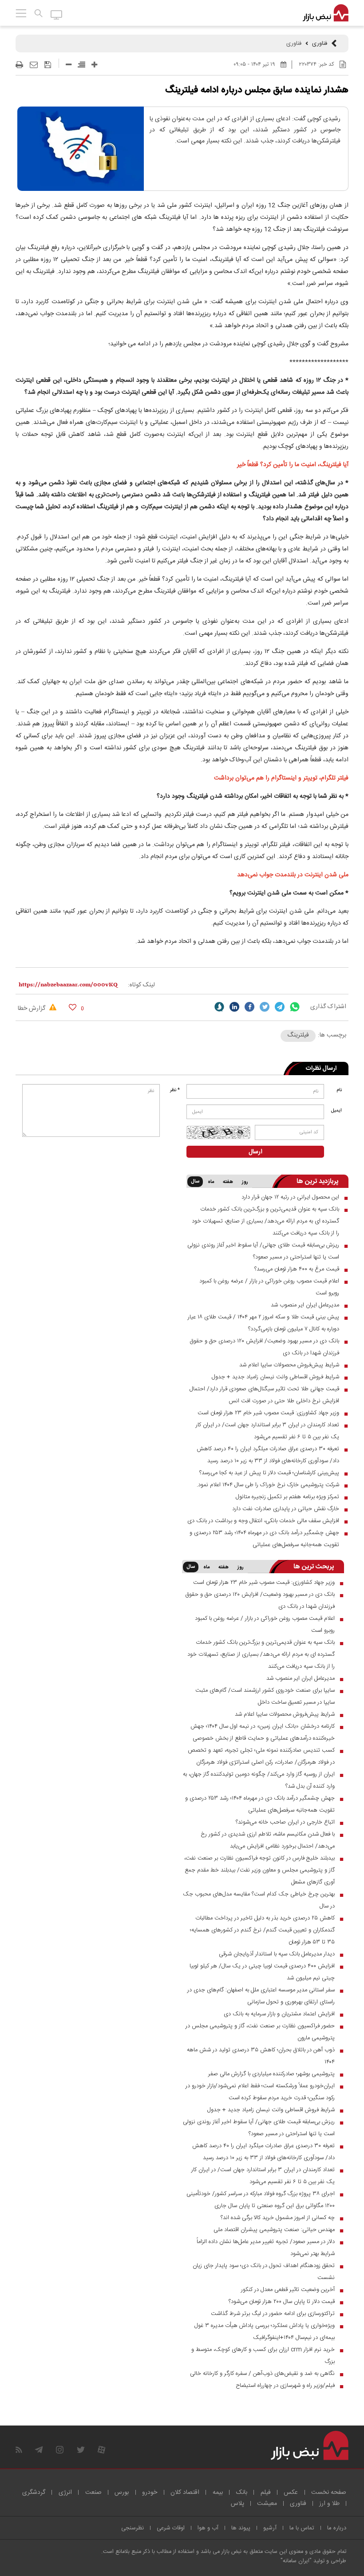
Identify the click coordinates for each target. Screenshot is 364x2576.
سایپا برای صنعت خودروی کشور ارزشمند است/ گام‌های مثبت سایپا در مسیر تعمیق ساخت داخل (265, 1696)
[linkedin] (234, 1007)
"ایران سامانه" (296, 2561)
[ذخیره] (48, 65)
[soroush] (219, 1007)
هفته (228, 1182)
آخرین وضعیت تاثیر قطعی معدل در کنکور (288, 2290)
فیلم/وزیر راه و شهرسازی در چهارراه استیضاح (285, 2386)
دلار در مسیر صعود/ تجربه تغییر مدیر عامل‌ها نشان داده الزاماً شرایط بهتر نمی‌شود (266, 2248)
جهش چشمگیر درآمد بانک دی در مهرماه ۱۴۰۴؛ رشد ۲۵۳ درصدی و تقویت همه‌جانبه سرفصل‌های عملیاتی (264, 1539)
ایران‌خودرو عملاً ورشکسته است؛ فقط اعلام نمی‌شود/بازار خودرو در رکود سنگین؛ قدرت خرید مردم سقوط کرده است (260, 2092)
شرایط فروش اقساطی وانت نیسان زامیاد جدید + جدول (275, 1377)
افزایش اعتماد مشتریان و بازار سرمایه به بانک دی (279, 2014)
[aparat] (101, 2450)
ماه (211, 1182)
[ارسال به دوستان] (34, 65)
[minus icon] (69, 65)
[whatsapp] (295, 1007)
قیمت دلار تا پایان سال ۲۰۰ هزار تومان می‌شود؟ (282, 2302)
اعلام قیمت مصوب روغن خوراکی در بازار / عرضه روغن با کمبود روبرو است (269, 1287)
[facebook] (249, 1007)
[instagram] (60, 2450)
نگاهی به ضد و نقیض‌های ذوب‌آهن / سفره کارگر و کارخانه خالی (262, 2374)
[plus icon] (94, 65)
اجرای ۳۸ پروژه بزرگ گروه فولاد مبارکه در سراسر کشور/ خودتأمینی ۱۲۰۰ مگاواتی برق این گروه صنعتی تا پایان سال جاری (261, 2200)
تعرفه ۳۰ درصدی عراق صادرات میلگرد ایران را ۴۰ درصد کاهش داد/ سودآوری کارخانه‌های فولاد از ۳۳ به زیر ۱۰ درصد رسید (268, 1455)
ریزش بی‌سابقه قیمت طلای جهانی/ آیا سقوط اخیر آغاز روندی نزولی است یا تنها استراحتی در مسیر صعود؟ (263, 1251)
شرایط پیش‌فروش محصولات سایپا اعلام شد (289, 1365)
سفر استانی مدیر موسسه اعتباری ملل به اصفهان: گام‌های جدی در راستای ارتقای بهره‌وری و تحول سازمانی (261, 1996)
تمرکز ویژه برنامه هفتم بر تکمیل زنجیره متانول (287, 1497)
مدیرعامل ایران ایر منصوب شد (305, 1305)
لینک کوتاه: (141, 985)
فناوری (320, 44)
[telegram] (280, 1007)
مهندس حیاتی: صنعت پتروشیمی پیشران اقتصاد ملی (274, 2230)
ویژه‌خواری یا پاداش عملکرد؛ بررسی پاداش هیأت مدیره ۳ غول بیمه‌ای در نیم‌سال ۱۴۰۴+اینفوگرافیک (265, 2332)
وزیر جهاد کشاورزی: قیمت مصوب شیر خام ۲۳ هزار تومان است (268, 1413)
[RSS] (19, 2450)
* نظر (175, 1090)
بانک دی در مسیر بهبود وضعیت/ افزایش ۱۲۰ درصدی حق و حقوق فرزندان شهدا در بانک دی (264, 1347)
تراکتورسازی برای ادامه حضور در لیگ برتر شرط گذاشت (273, 2314)
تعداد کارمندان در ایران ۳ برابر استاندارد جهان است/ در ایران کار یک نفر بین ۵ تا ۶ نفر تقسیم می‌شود (267, 1431)
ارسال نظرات (321, 1068)
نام (339, 1090)
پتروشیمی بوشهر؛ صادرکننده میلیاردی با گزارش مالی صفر (271, 2074)
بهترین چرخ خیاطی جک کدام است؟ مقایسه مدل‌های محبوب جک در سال (259, 1900)
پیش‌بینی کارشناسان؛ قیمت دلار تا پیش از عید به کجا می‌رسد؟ (269, 1473)
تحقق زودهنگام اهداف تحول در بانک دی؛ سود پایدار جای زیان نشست (264, 2272)
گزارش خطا (32, 1009)
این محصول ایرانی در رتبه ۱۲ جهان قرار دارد (290, 1197)
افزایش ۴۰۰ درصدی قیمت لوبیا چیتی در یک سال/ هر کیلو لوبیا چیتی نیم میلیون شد (262, 1972)
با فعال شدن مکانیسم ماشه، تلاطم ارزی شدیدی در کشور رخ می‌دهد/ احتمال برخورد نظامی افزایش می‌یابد (268, 1840)
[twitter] (265, 1007)
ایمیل (336, 1111)
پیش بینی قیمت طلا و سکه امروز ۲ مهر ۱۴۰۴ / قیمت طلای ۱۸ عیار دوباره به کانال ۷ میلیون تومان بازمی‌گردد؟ (263, 1323)
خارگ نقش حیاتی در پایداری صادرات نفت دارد (286, 1509)
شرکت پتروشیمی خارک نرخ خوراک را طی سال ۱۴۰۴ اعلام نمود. (268, 1485)
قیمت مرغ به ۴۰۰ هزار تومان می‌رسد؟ (297, 1269)
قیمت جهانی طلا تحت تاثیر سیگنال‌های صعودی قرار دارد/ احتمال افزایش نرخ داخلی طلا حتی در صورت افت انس (264, 1395)
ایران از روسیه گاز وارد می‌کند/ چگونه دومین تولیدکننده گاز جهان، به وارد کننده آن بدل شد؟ (259, 1780)
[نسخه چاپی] (19, 65)
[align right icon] (81, 65)
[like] (73, 1007)
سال (195, 1182)
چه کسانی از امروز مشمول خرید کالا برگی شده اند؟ (278, 2218)
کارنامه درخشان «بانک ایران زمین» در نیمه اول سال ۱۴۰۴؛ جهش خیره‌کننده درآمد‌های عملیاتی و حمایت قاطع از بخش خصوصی (263, 1732)
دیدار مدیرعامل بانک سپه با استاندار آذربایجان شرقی (277, 1954)
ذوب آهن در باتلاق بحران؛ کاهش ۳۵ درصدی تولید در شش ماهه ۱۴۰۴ (261, 2056)
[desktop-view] (57, 14)
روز (245, 1182)
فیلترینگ (298, 1035)
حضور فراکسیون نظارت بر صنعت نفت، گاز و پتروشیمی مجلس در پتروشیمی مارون (260, 2032)
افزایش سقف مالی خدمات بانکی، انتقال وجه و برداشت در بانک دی (263, 1521)
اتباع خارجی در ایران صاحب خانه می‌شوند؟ (285, 1822)
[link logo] (326, 13)
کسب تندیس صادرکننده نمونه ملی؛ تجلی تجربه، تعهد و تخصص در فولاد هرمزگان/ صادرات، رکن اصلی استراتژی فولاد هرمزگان (261, 1756)
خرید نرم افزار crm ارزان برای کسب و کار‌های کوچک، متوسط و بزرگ (263, 2356)
